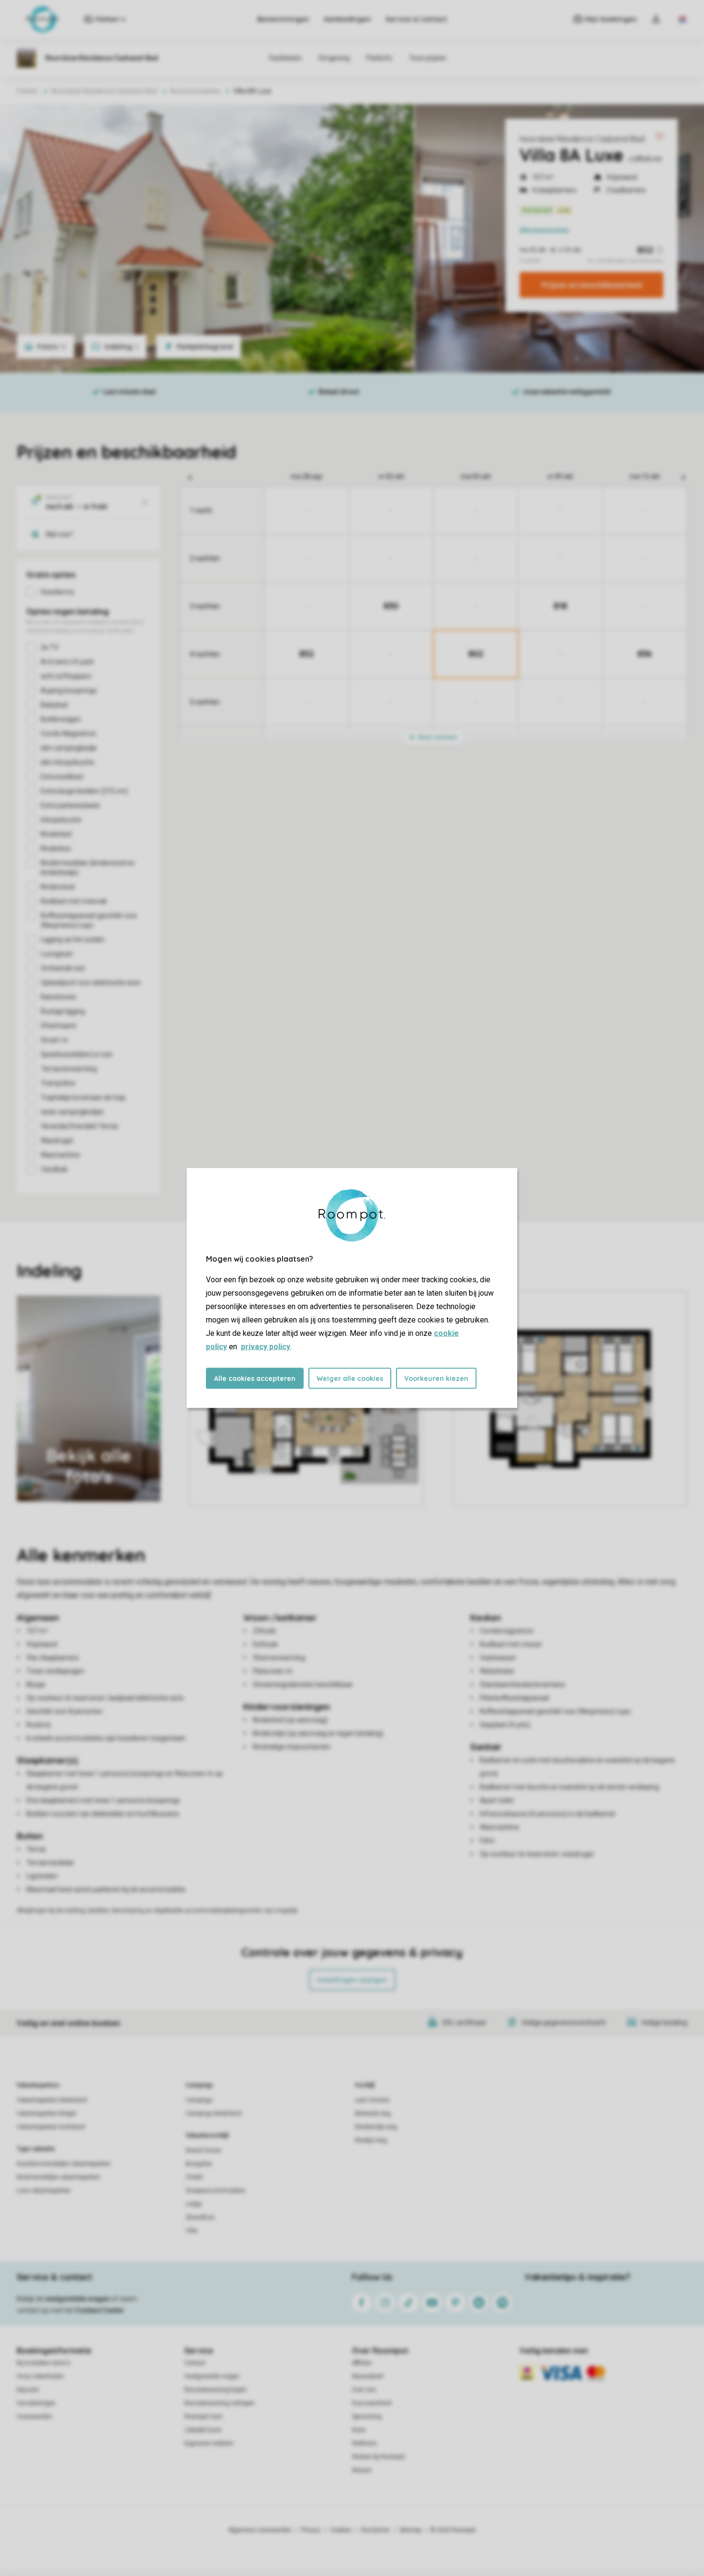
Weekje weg (371, 2140)
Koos (359, 2430)
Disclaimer (375, 2530)
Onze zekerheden (40, 2376)
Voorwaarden (34, 2417)
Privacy (311, 2530)
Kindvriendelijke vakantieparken (58, 2177)
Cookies (341, 2530)
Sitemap (410, 2530)
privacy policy (266, 1347)
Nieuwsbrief (368, 2376)
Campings (199, 2085)
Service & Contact (416, 19)
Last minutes (372, 2100)
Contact (195, 2363)
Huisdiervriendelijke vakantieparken (64, 2164)
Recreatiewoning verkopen (220, 2403)
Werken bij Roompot (378, 2457)
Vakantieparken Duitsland (51, 2127)
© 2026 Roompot (453, 2530)
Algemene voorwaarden (260, 2530)
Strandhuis (200, 2217)
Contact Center (100, 2310)
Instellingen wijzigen (352, 1980)
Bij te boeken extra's (44, 2363)
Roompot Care (203, 2417)
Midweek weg (373, 2113)
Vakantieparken (38, 2085)
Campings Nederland (214, 2113)
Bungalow (199, 2164)
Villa (192, 2231)
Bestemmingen (283, 19)
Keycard (28, 2390)
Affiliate (362, 2363)
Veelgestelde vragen (212, 2376)
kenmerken (544, 230)
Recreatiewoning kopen (216, 2390)
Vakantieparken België (46, 2113)
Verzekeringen (36, 2403)
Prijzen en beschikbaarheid (592, 285)
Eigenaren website (209, 2443)
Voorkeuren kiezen (436, 1378)
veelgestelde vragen (77, 2299)
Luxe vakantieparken (44, 2191)
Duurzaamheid (372, 2403)
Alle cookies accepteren (255, 1378)
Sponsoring (367, 2417)
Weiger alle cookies (350, 1378)
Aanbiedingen (347, 19)
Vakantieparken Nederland (52, 2100)
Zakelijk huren (203, 2430)
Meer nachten (437, 737)
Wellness (364, 2443)
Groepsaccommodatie (216, 2191)
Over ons (364, 2390)
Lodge (194, 2204)
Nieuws (362, 2470)
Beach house (204, 2150)
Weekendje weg (376, 2127)
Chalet (194, 2177)
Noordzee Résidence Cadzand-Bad (582, 139)
